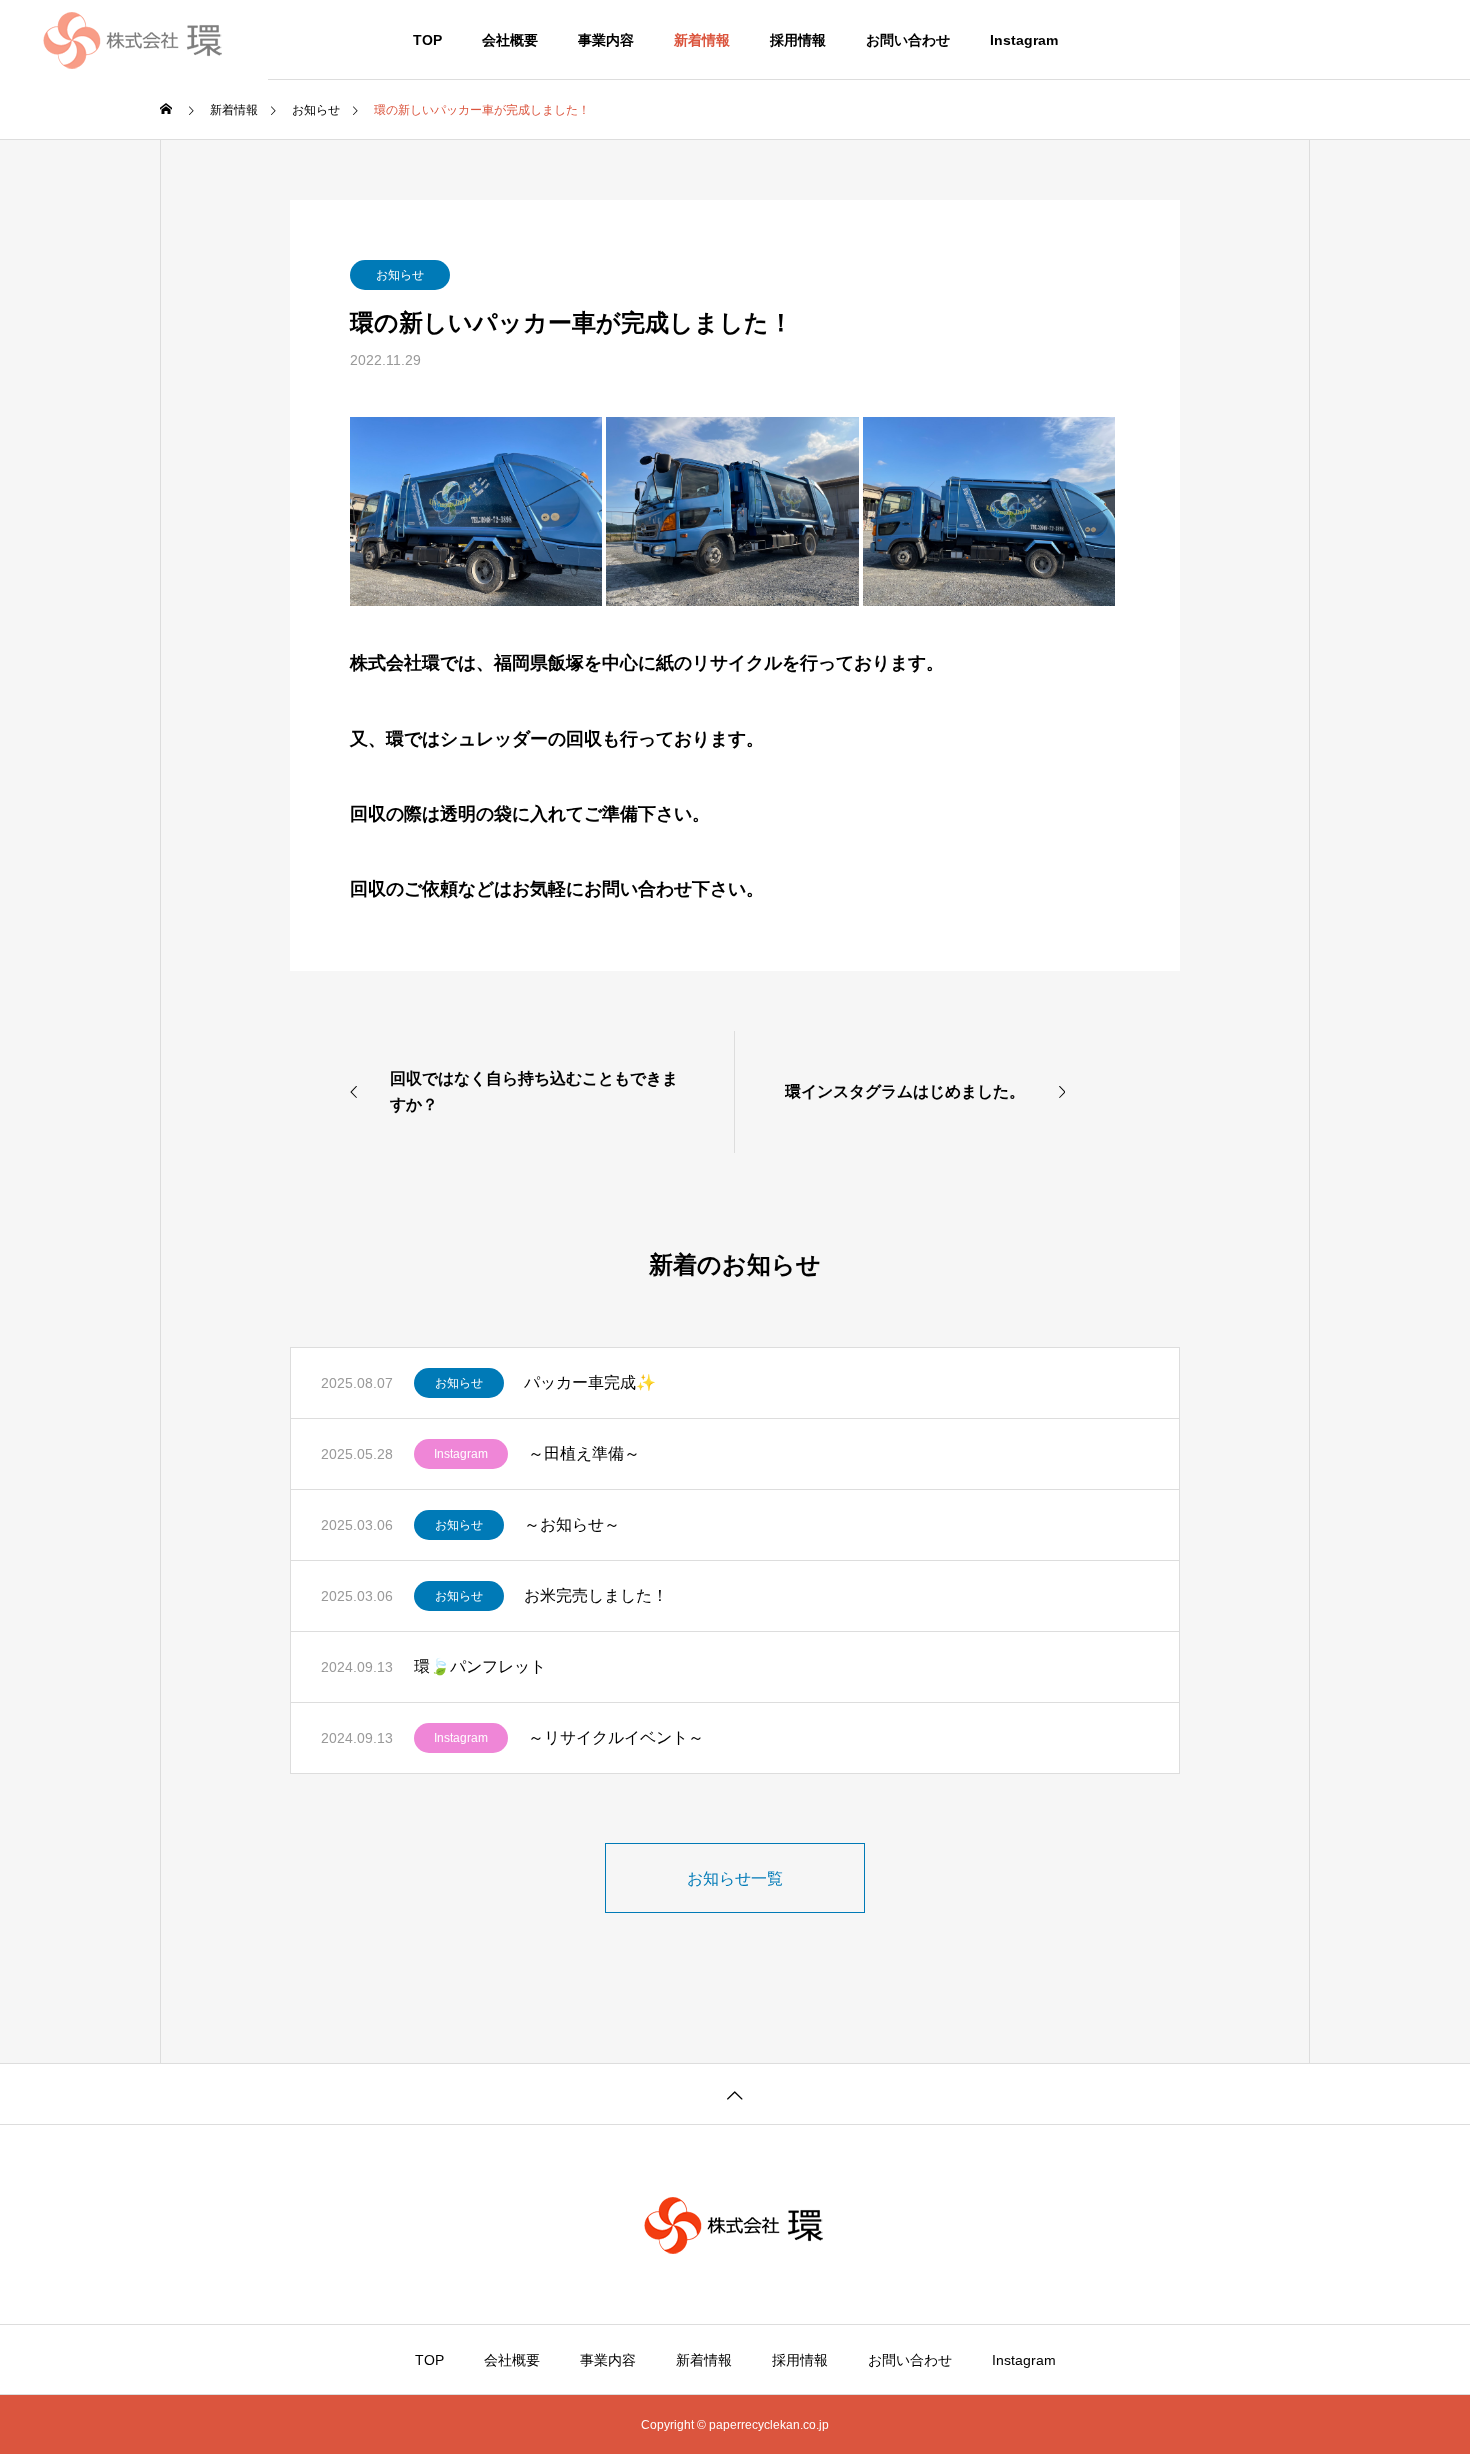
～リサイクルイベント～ (616, 1737)
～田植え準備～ (584, 1453)
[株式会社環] (134, 40)
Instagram (1024, 40)
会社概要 (510, 40)
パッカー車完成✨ (590, 1382)
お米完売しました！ (596, 1595)
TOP (427, 40)
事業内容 (606, 40)
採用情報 (798, 40)
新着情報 (702, 40)
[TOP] (735, 2093)
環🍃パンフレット (480, 1666)
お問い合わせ (908, 40)
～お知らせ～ (572, 1524)
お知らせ (400, 275)
